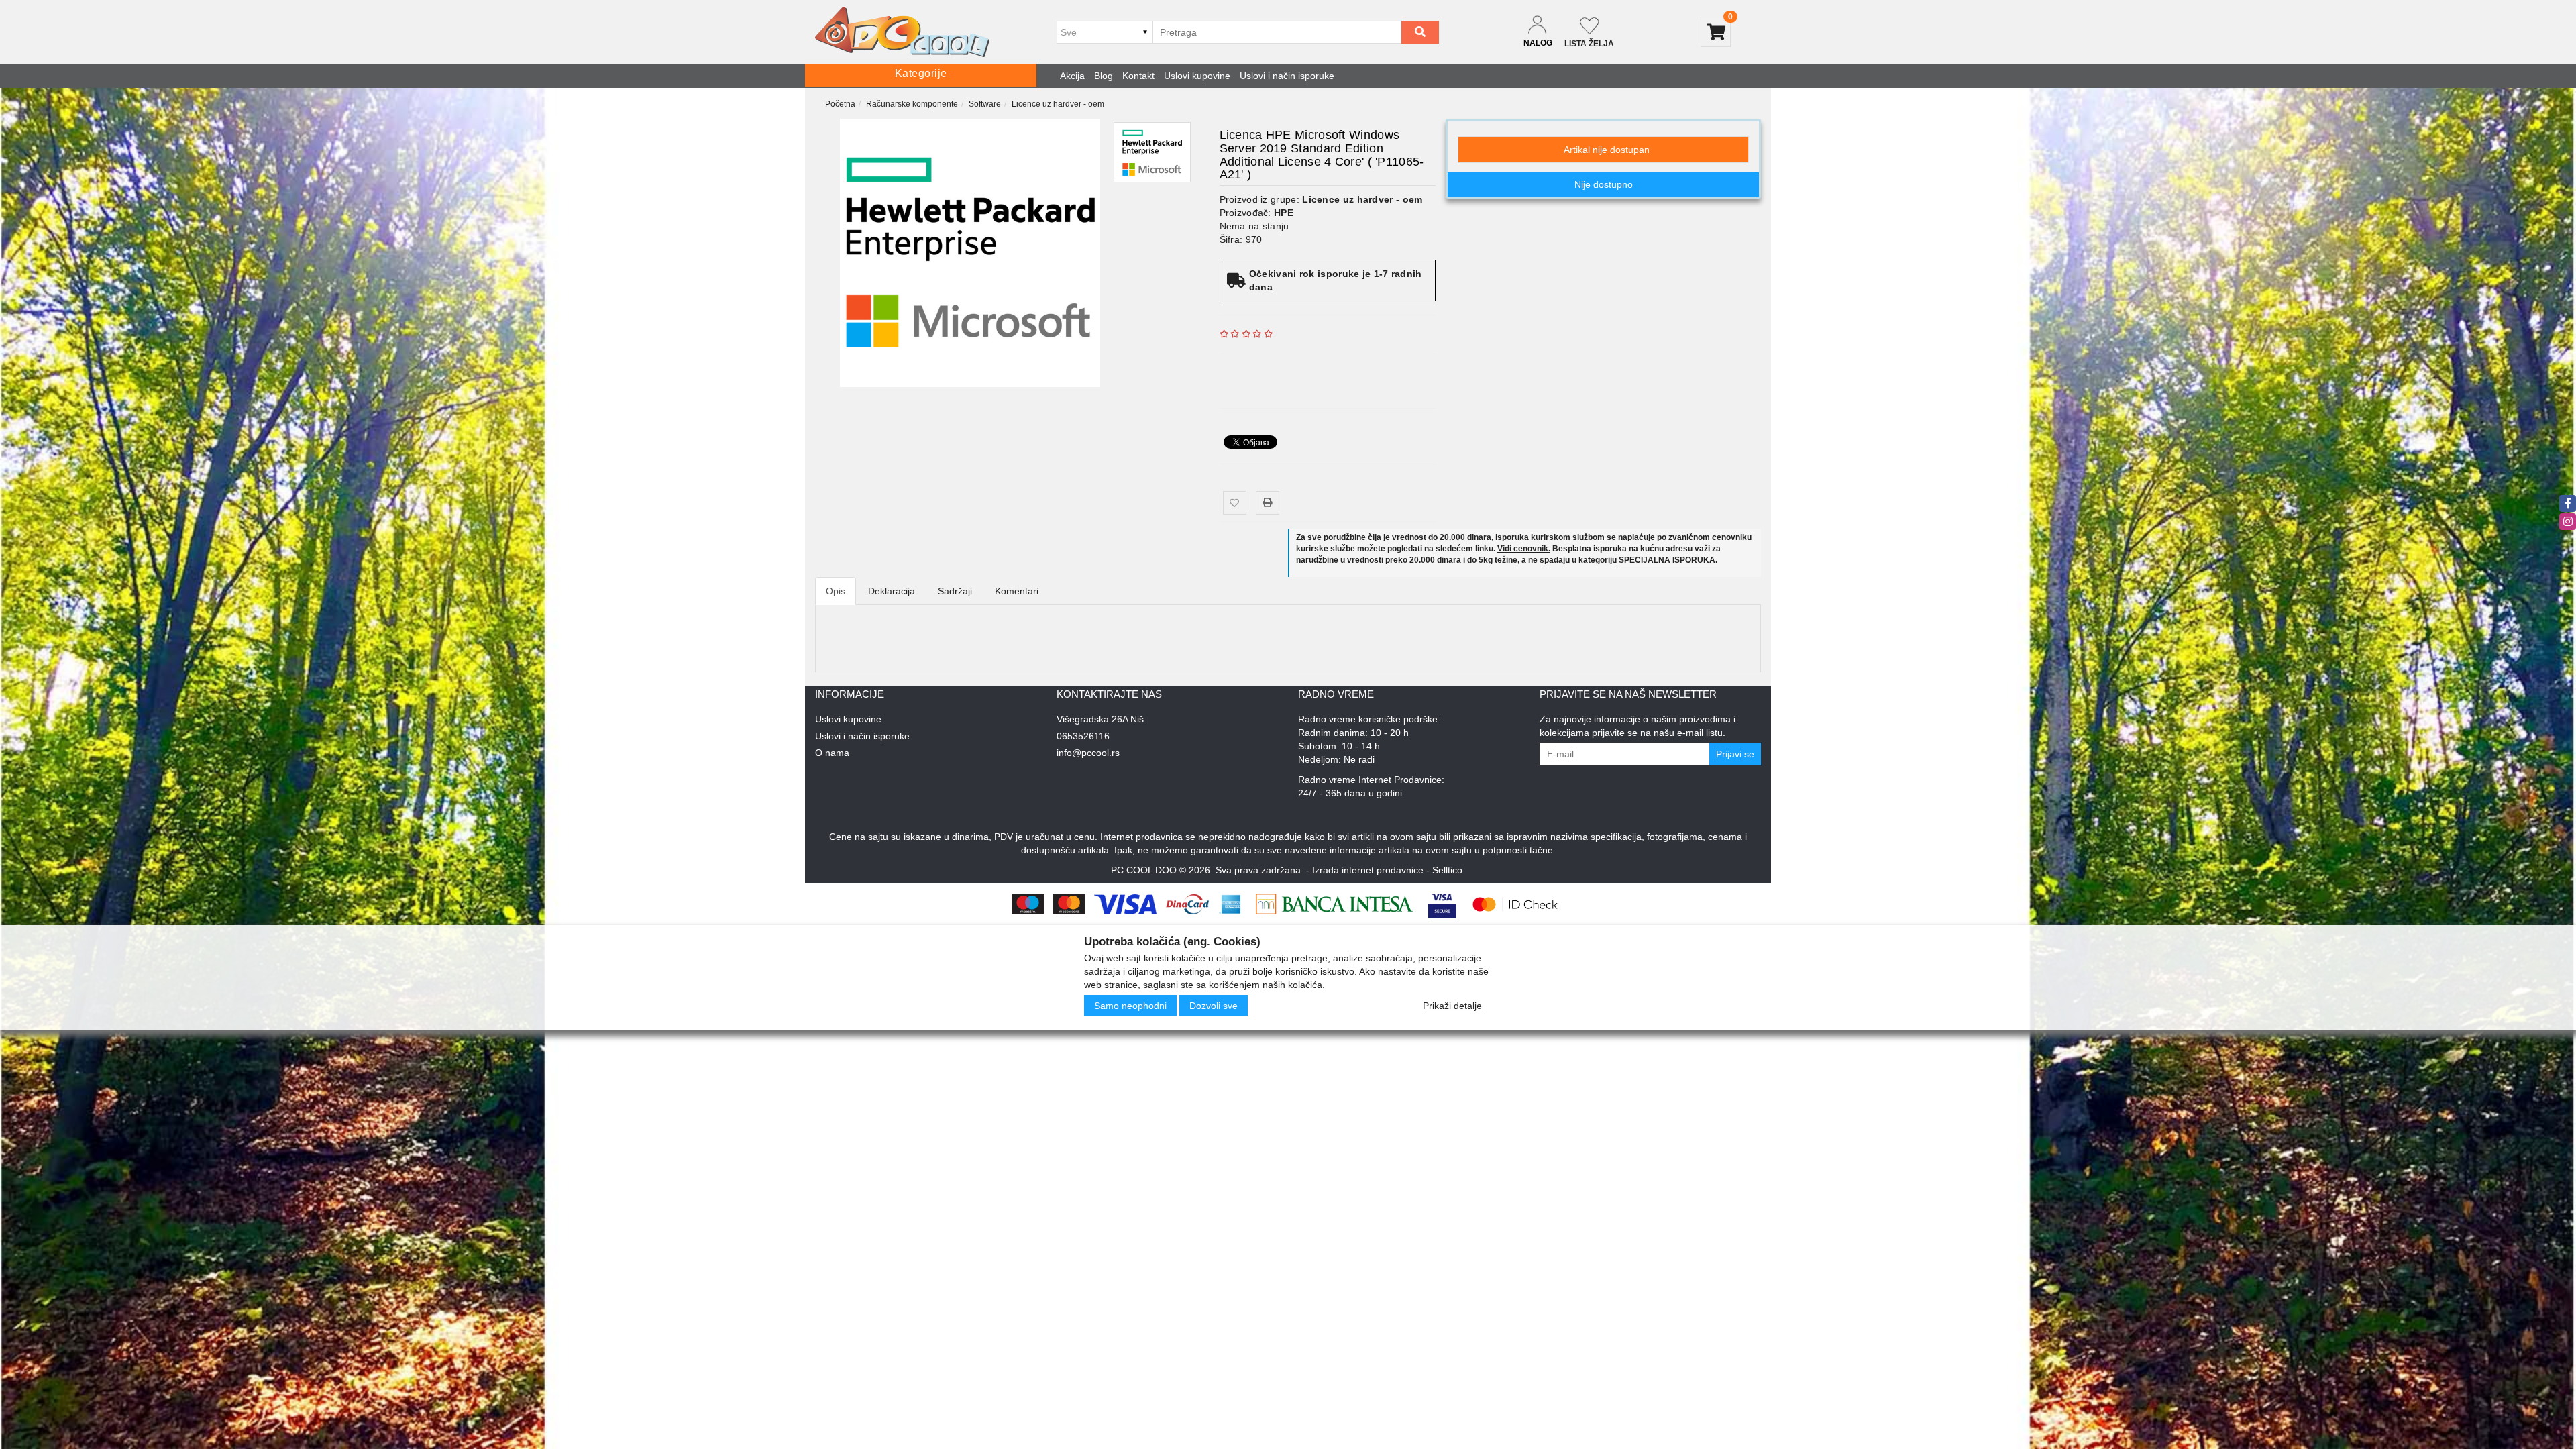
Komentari (1017, 591)
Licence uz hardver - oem (1058, 104)
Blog (1104, 76)
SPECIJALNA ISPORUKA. (1668, 560)
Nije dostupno (1604, 184)
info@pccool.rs (1088, 753)
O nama (832, 753)
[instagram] (2568, 522)
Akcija (1072, 76)
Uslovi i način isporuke (1287, 76)
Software (985, 104)
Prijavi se (1735, 754)
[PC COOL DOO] (902, 32)
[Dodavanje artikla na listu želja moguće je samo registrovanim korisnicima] (1235, 503)
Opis (836, 591)
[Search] (1420, 32)
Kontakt (1138, 76)
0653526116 (1083, 736)
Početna (840, 104)
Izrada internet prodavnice (1368, 870)
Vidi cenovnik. (1524, 549)
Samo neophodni (1130, 1006)
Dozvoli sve (1214, 1006)
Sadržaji (955, 591)
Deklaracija (892, 591)
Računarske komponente (912, 104)
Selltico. (1449, 870)
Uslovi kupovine (1197, 76)
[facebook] (2568, 503)
